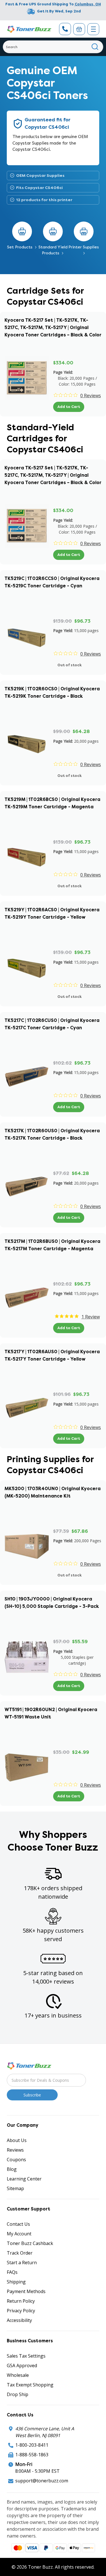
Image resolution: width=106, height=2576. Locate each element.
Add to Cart (69, 407)
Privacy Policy (21, 2311)
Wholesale (18, 2375)
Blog (12, 2169)
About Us (17, 2140)
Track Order (20, 2253)
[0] (79, 29)
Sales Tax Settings (26, 2356)
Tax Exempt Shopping (30, 2385)
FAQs (12, 2272)
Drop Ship (18, 2394)
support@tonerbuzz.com (42, 2481)
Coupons (16, 2160)
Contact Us (18, 2224)
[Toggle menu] (93, 29)
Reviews (15, 2150)
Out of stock (70, 665)
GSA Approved (22, 2366)
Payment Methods (26, 2291)
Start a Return (22, 2263)
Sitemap (15, 2188)
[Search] (95, 47)
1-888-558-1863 (32, 2455)
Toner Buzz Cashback (30, 2243)
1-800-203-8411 (32, 2445)
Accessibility (19, 2320)
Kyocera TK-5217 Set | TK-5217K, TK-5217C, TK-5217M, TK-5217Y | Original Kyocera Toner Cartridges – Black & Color (53, 327)
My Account (19, 2234)
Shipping (16, 2282)
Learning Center (24, 2179)
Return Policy (21, 2301)
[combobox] (53, 47)
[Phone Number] (65, 29)
